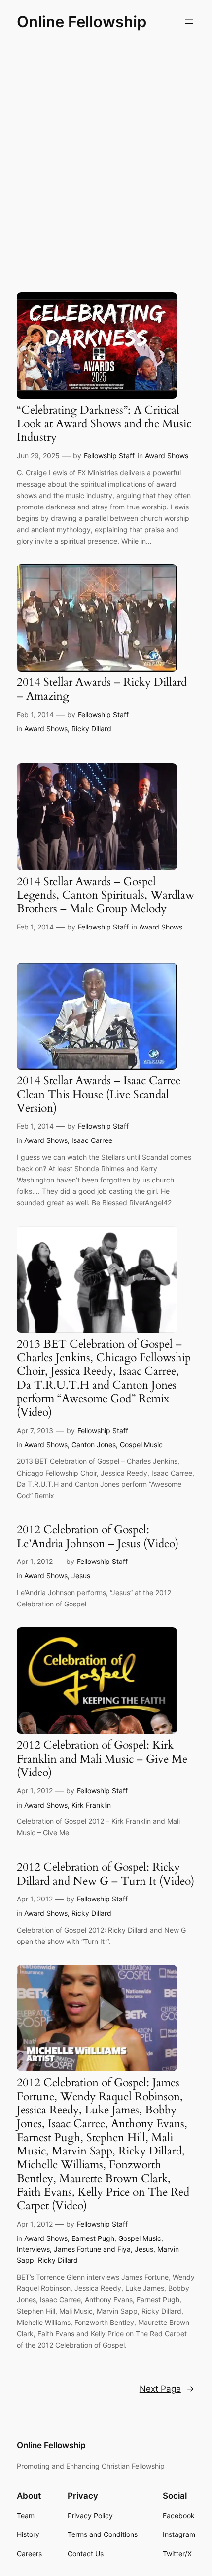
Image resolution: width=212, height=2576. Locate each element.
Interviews (33, 2249)
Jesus (81, 1576)
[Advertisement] (106, 159)
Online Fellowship (82, 21)
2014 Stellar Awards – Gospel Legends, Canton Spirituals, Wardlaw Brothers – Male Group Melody (106, 895)
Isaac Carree (92, 1140)
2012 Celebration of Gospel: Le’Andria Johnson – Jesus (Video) (98, 1537)
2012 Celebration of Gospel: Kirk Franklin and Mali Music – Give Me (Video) (102, 1759)
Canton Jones (94, 1445)
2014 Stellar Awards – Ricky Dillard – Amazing (102, 689)
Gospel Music (141, 1445)
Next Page (167, 2389)
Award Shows (167, 455)
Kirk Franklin (91, 1805)
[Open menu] (189, 22)
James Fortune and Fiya (92, 2249)
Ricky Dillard (91, 729)
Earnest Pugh (93, 2238)
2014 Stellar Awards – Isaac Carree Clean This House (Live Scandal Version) (99, 1094)
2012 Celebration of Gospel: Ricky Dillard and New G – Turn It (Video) (106, 1874)
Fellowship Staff (109, 455)
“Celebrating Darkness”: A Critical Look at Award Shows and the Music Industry (104, 424)
